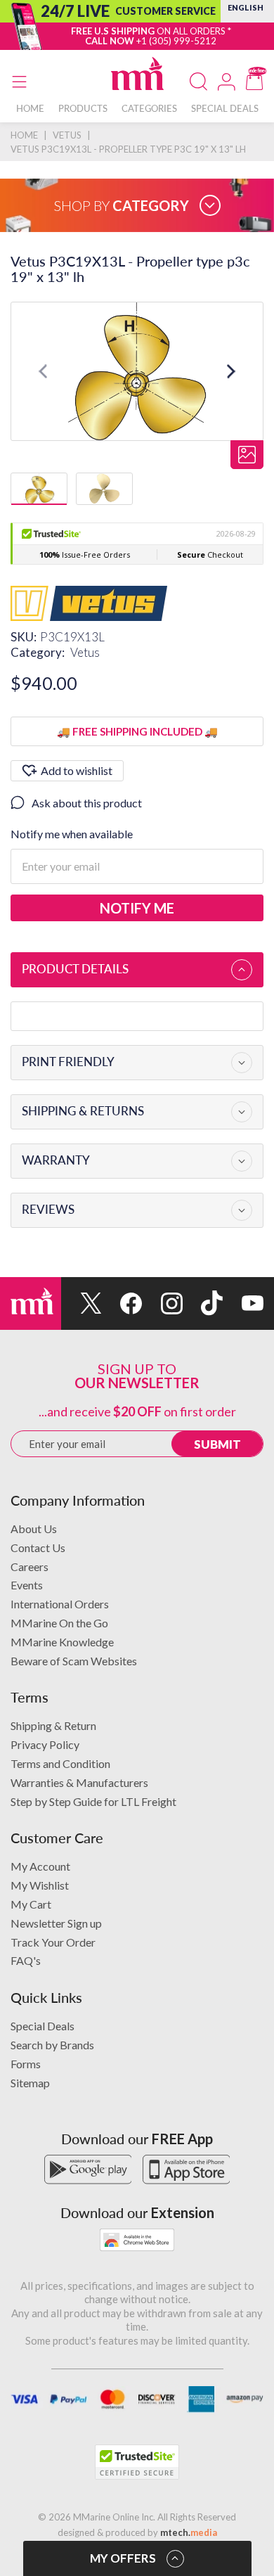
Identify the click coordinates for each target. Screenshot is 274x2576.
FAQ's (26, 1960)
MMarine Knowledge (62, 1642)
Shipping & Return (53, 1725)
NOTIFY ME (137, 908)
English (246, 7)
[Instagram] (162, 1303)
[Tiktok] (203, 1303)
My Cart (31, 1904)
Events (27, 1585)
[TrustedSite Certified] (137, 2462)
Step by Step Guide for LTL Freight (93, 1801)
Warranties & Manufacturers (79, 1782)
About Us (34, 1529)
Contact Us (38, 1547)
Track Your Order (53, 1942)
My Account (40, 1866)
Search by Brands (52, 2045)
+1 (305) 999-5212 (176, 41)
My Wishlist (40, 1885)
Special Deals (43, 2026)
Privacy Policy (45, 1744)
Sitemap (30, 2083)
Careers (30, 1566)
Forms (26, 2064)
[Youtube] (243, 1303)
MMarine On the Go (59, 1623)
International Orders (60, 1604)
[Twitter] (81, 1303)
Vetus (85, 652)
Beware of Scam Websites (74, 1661)
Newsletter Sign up (56, 1923)
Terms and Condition (60, 1763)
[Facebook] (122, 1303)
